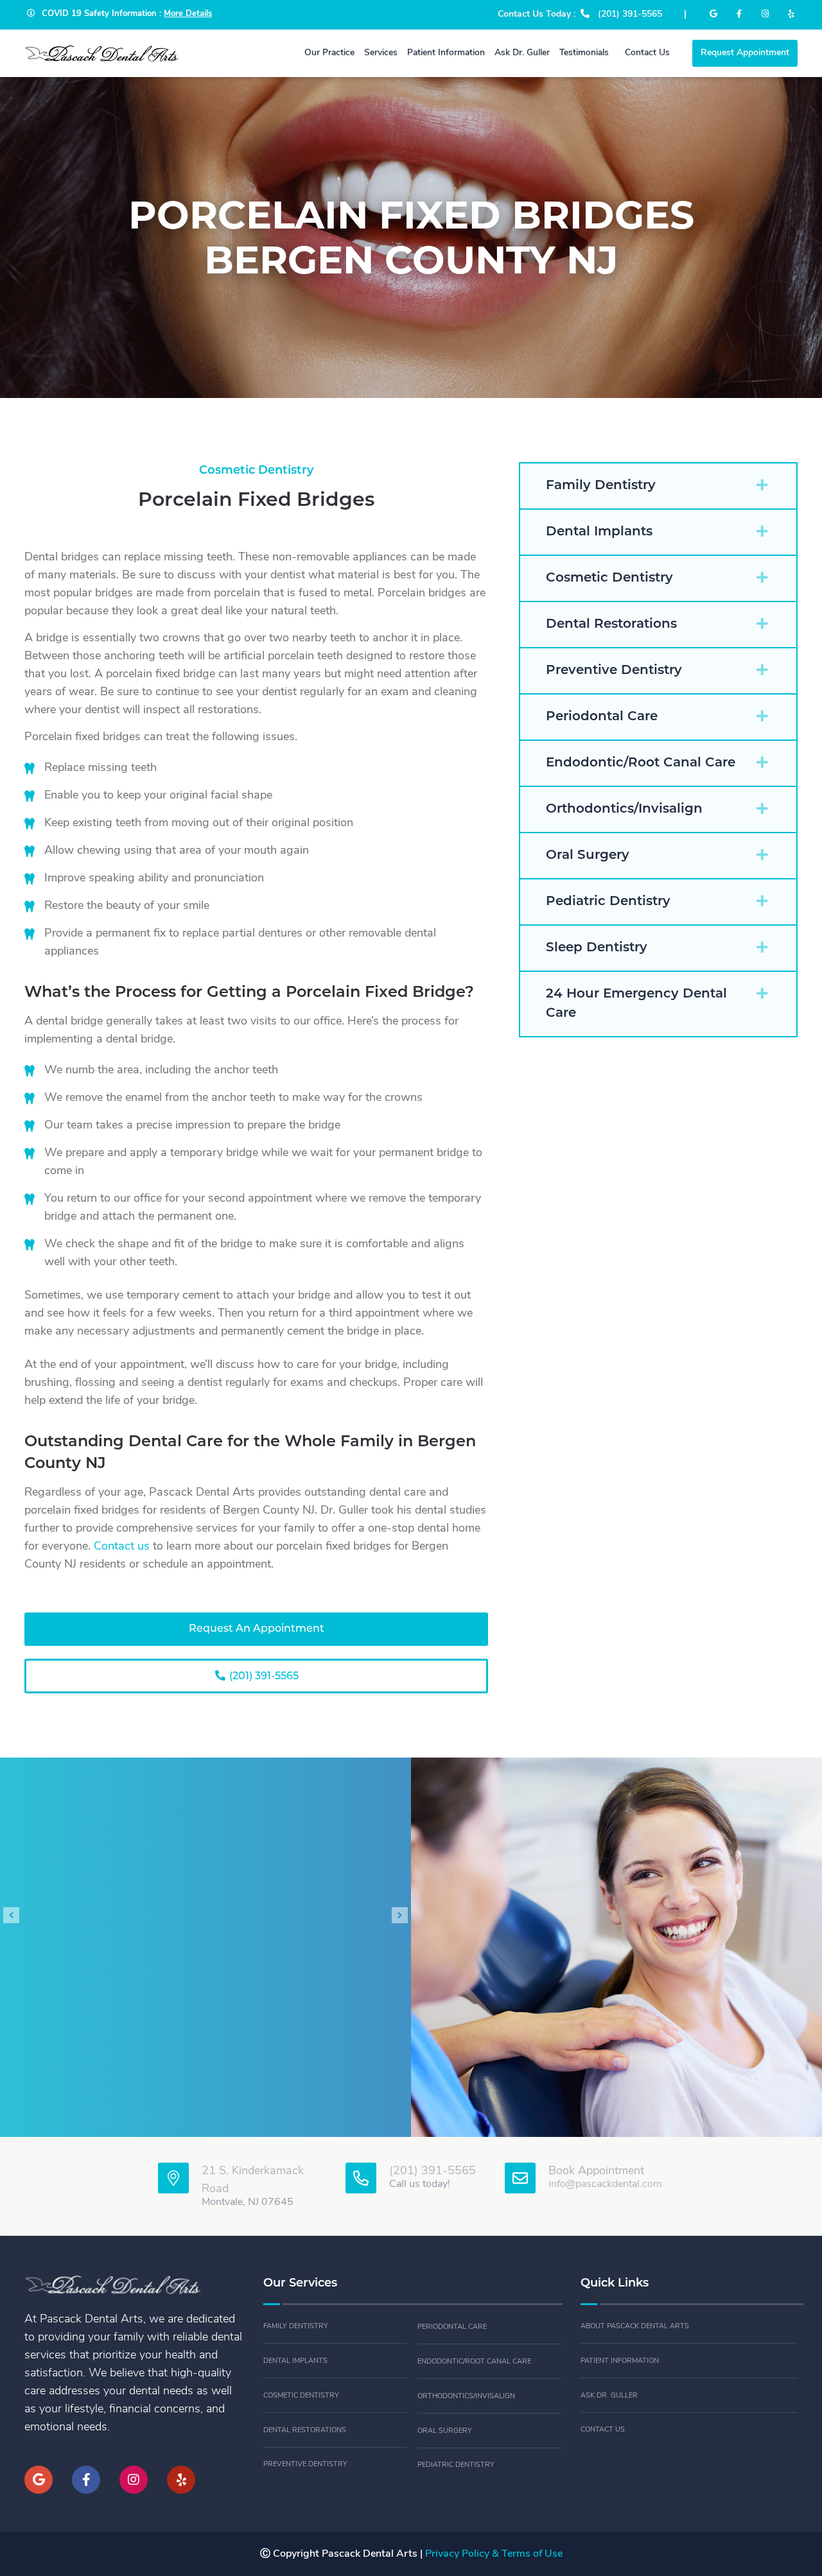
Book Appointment (596, 2172)
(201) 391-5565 (263, 1677)
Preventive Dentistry (305, 2465)
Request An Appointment (257, 1629)
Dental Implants (295, 2361)
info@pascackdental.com (605, 2184)
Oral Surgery (445, 2431)
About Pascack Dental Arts (635, 2327)
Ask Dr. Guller (609, 2396)
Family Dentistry (296, 2327)
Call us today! (420, 2184)
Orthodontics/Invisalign (466, 2397)
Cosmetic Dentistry (301, 2396)
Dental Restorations (305, 2431)
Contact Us (603, 2430)
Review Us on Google (206, 2052)
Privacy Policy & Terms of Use (494, 2554)
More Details (188, 14)
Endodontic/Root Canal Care (474, 2362)
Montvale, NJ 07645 (248, 2202)
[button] (658, 486)
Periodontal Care (452, 2327)
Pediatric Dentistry (456, 2465)
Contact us (122, 1547)
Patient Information (620, 2361)
